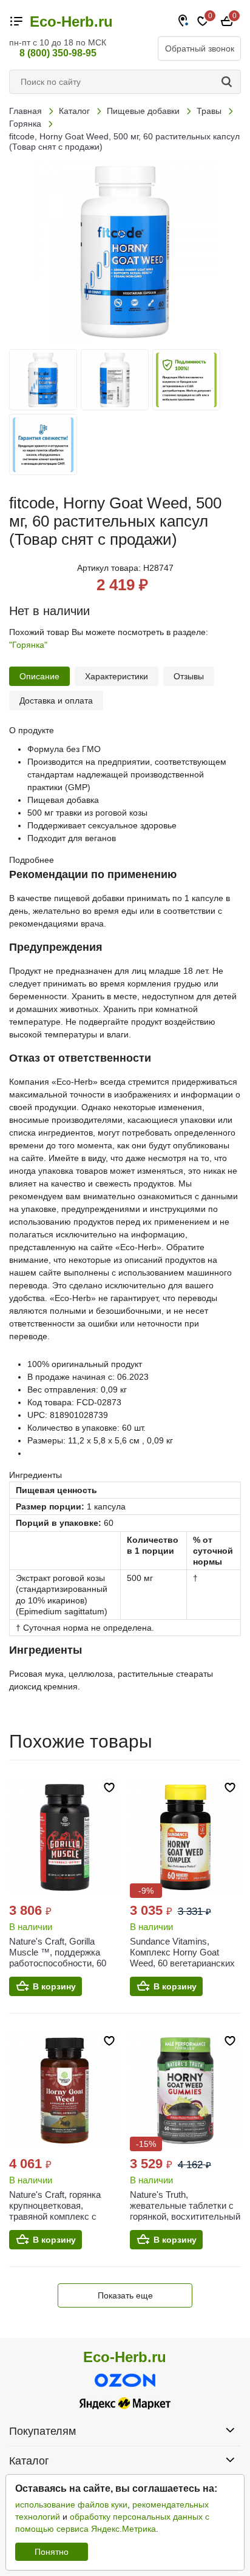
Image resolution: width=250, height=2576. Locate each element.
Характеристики (117, 676)
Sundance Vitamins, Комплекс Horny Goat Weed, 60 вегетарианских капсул (182, 1958)
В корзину (54, 1986)
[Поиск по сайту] (229, 82)
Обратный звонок (200, 48)
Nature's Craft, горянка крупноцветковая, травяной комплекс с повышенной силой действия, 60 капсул (55, 2216)
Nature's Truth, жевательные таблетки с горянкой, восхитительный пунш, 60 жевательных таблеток (185, 2216)
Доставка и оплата (56, 701)
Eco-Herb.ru (71, 22)
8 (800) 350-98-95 (58, 53)
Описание (39, 676)
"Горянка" (28, 645)
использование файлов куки (71, 2504)
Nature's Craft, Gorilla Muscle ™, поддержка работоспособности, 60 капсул (58, 1958)
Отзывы (189, 676)
